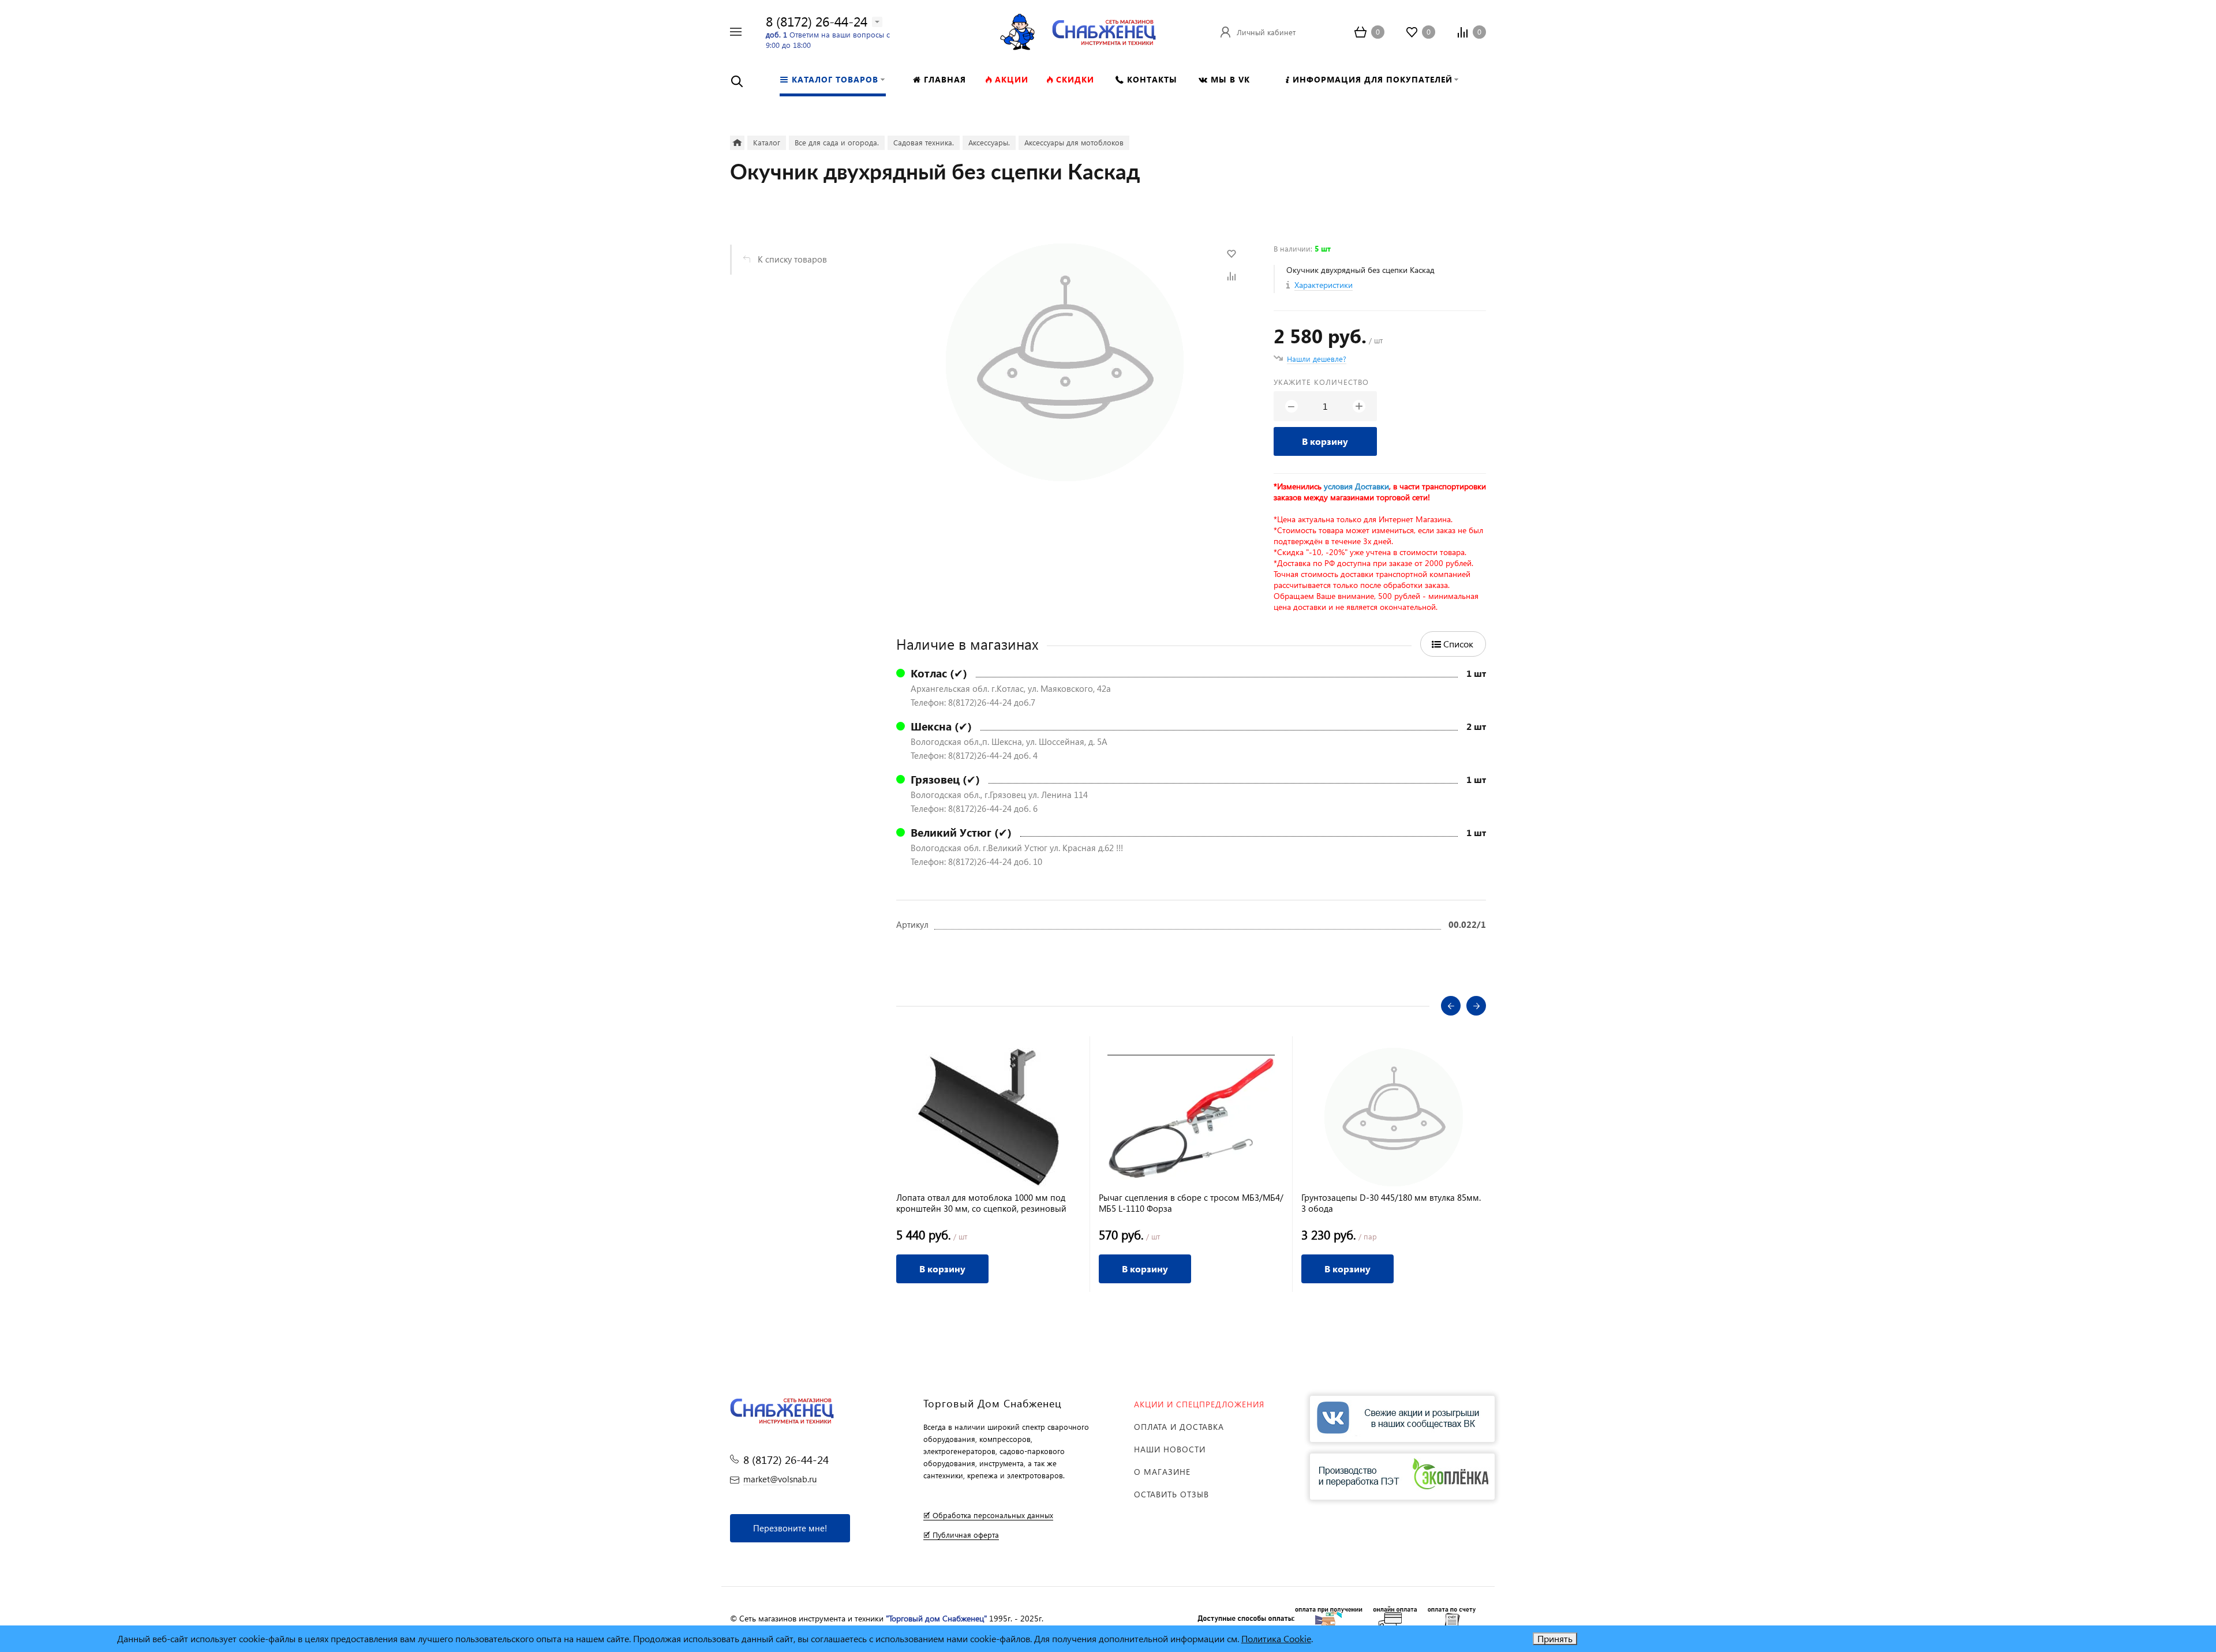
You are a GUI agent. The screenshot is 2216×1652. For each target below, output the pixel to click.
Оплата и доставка (1179, 1427)
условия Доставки (1356, 486)
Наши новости (1170, 1449)
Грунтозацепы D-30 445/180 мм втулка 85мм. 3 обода (1391, 1203)
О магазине (1162, 1472)
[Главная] (737, 143)
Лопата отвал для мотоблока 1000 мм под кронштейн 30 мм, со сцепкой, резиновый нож (981, 1203)
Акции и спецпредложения (1199, 1404)
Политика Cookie (1276, 1638)
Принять (1555, 1638)
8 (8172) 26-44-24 (817, 21)
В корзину (1325, 441)
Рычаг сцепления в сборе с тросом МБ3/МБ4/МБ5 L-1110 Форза (1191, 1203)
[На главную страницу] (1104, 30)
